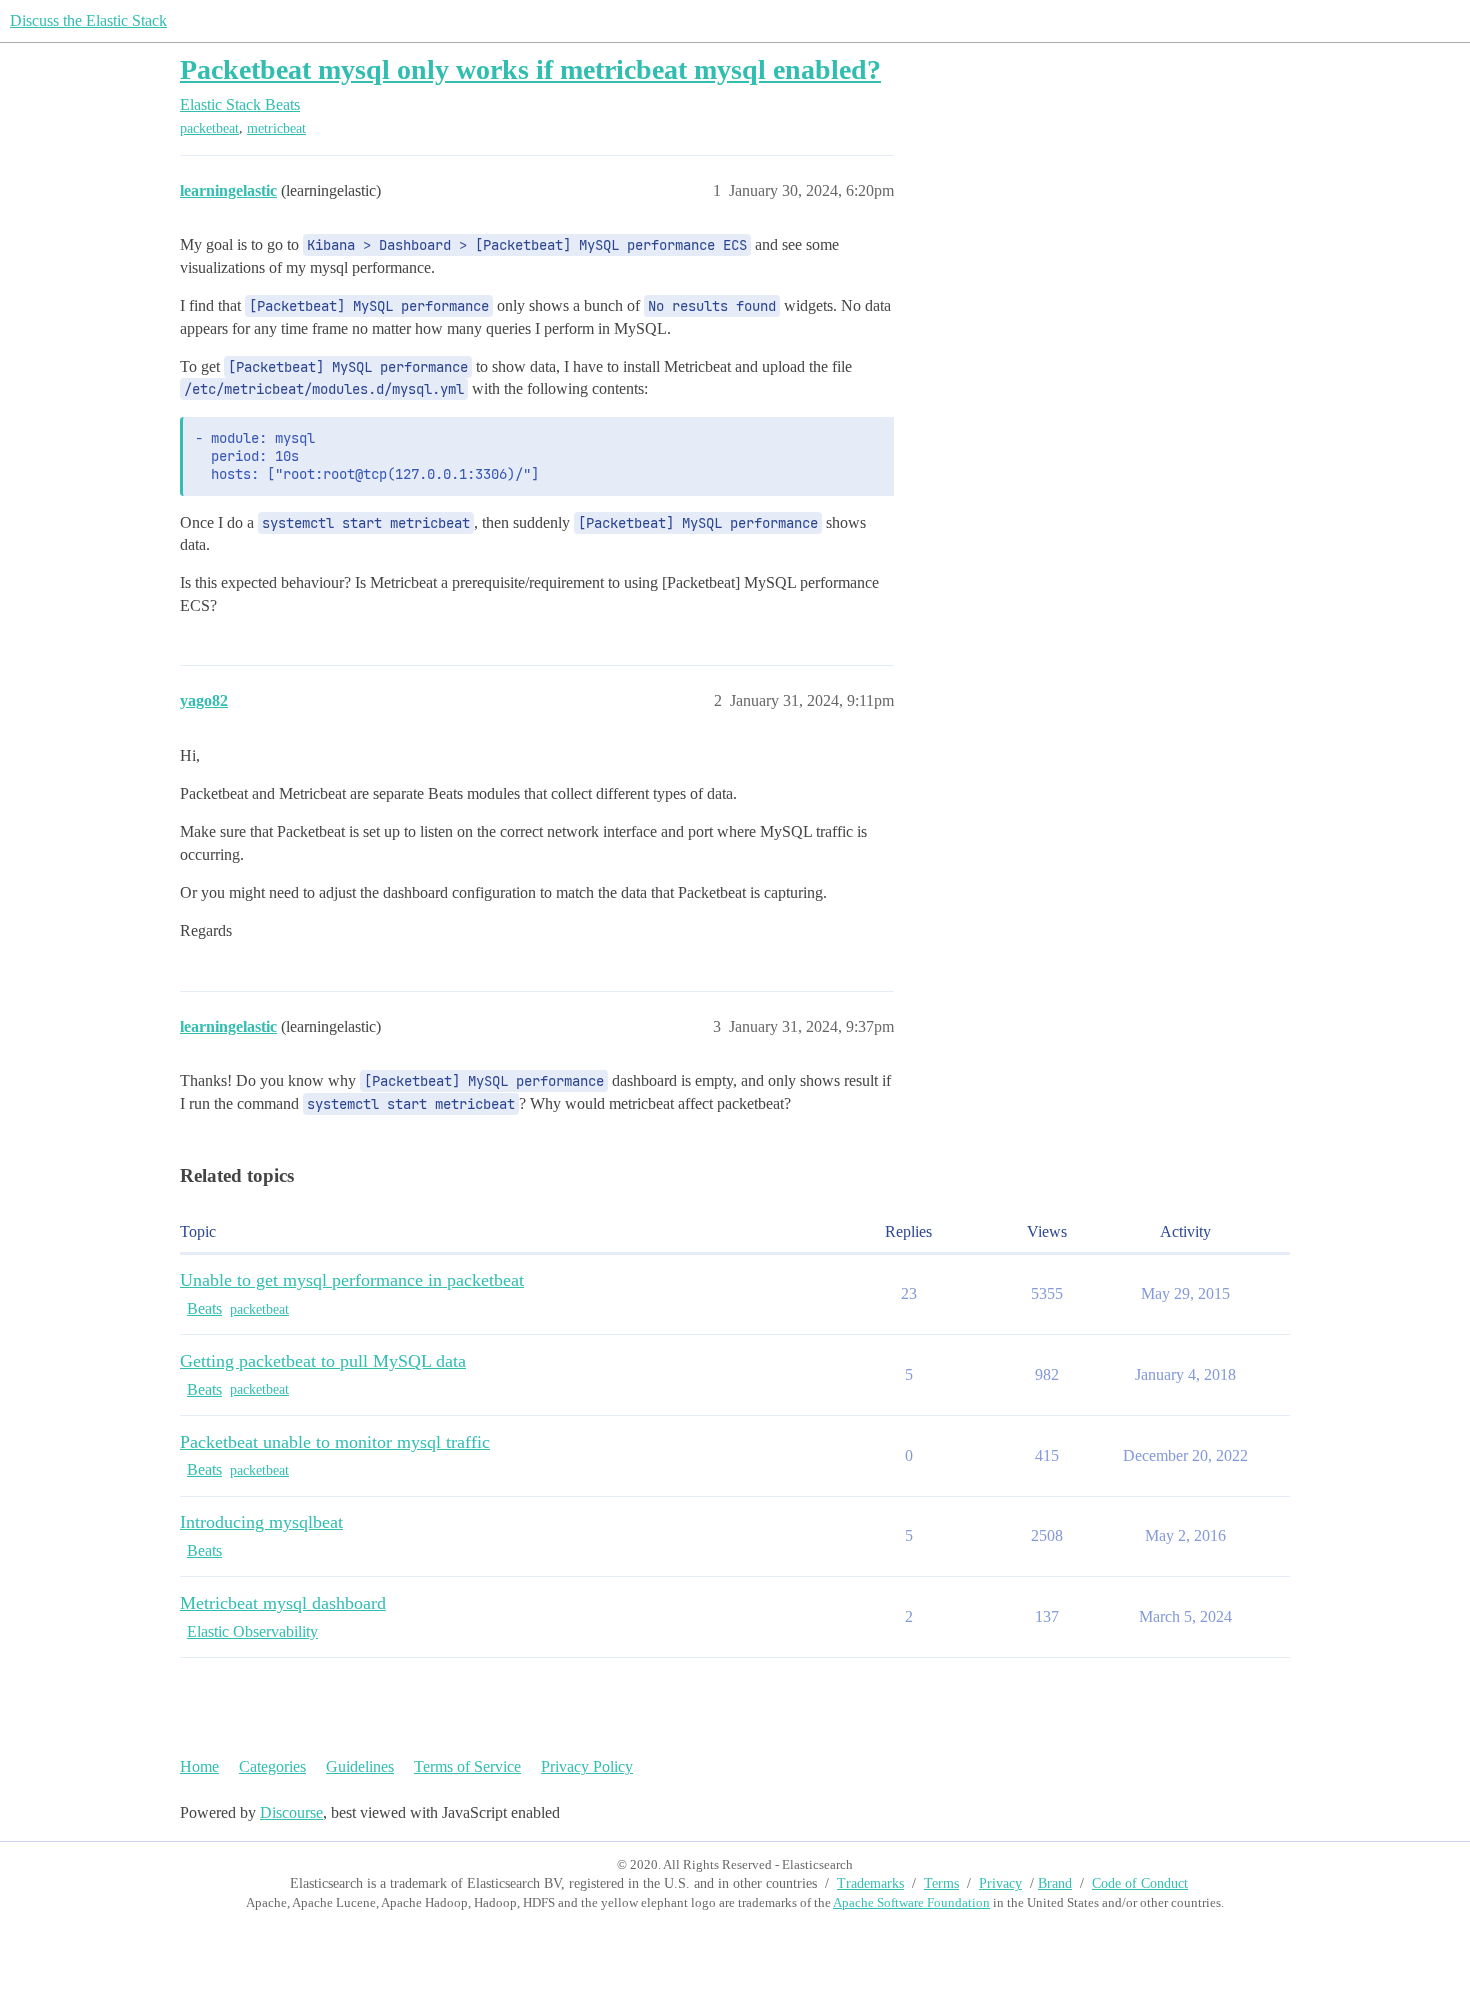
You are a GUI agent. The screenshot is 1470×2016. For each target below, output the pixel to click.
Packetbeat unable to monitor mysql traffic (335, 1442)
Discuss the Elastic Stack (88, 20)
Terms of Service (467, 1766)
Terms (941, 1883)
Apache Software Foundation (911, 1902)
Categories (272, 1766)
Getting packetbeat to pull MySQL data (323, 1361)
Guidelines (360, 1766)
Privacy (1000, 1883)
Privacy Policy (587, 1766)
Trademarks (870, 1883)
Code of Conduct (1140, 1883)
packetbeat (209, 128)
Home (199, 1766)
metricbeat (276, 128)
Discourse (291, 1812)
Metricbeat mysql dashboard (283, 1603)
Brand (1055, 1883)
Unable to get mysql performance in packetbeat (352, 1280)
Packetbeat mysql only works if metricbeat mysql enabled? (530, 69)
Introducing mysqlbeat (261, 1522)
